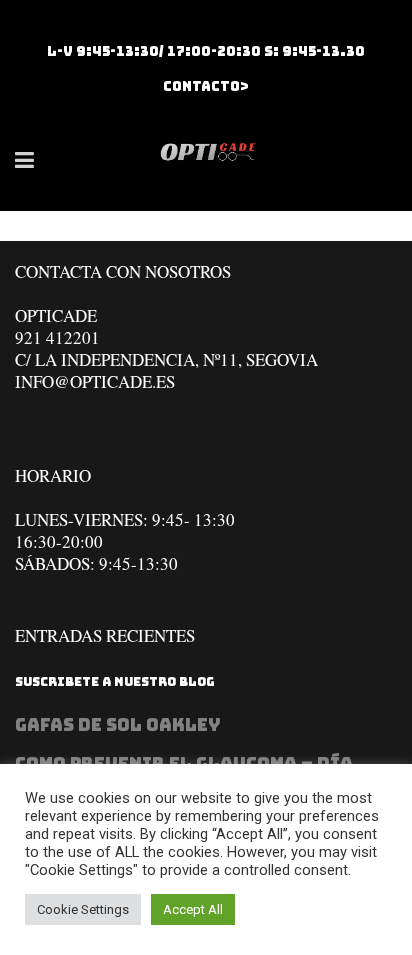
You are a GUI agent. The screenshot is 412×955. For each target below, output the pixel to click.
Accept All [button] (193, 909)
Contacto (201, 86)
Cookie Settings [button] (83, 909)
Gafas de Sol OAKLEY (118, 725)
